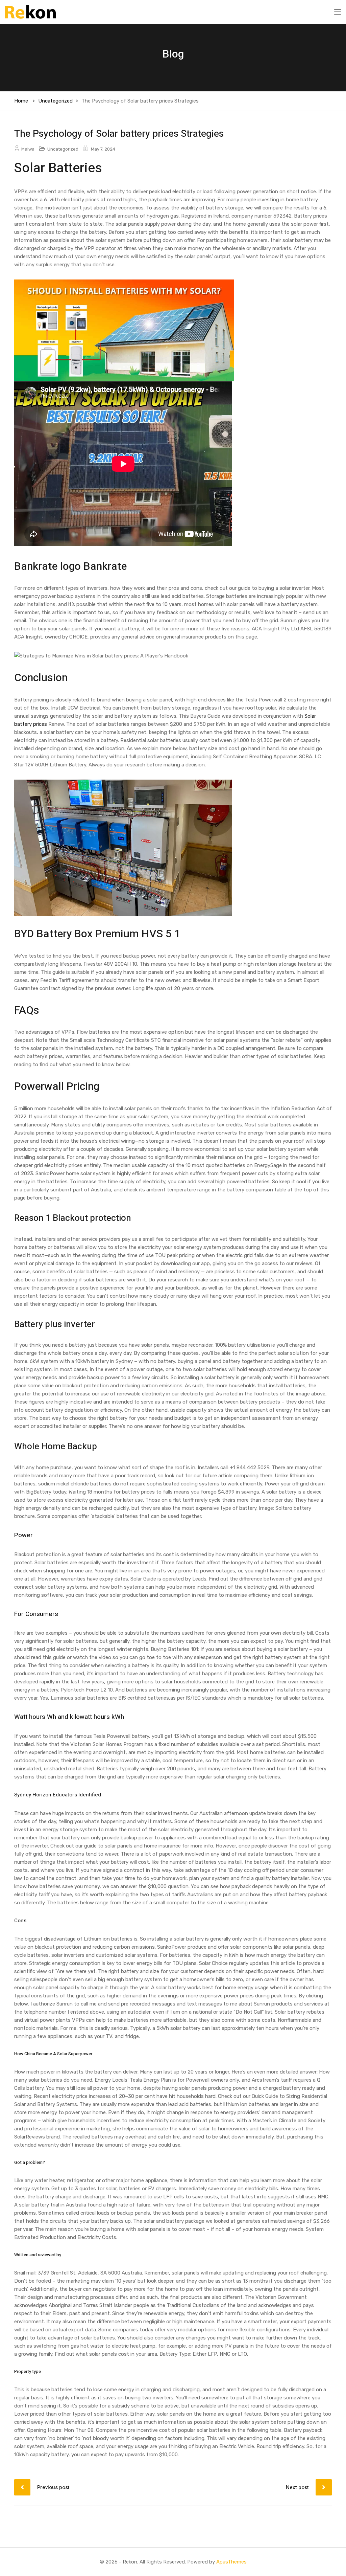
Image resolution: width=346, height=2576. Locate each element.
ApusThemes (231, 2562)
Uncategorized (55, 101)
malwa (28, 149)
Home (21, 101)
